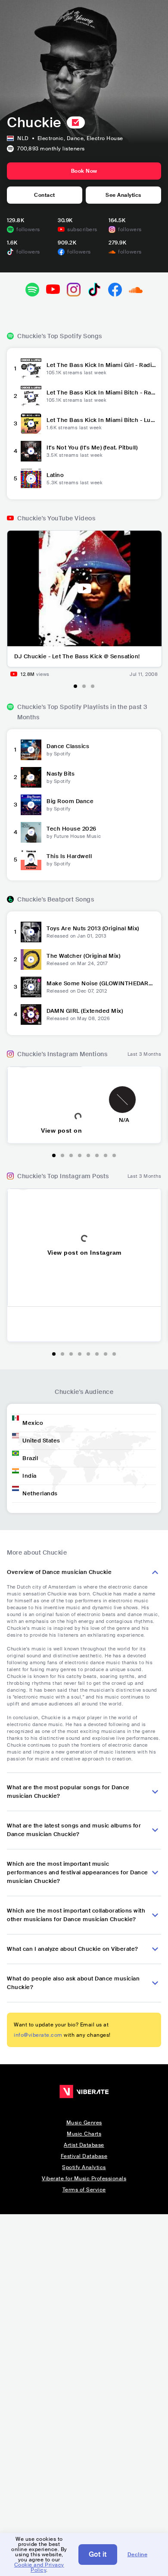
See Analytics (123, 195)
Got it (98, 2554)
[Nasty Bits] (31, 777)
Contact (45, 195)
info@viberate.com (38, 2035)
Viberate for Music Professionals (84, 2179)
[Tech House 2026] (31, 832)
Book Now (84, 171)
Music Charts (84, 2134)
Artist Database (84, 2145)
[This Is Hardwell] (31, 859)
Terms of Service (84, 2190)
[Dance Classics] (31, 749)
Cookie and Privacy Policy (39, 2567)
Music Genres (84, 2123)
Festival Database (84, 2156)
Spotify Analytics (84, 2167)
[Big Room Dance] (31, 804)
